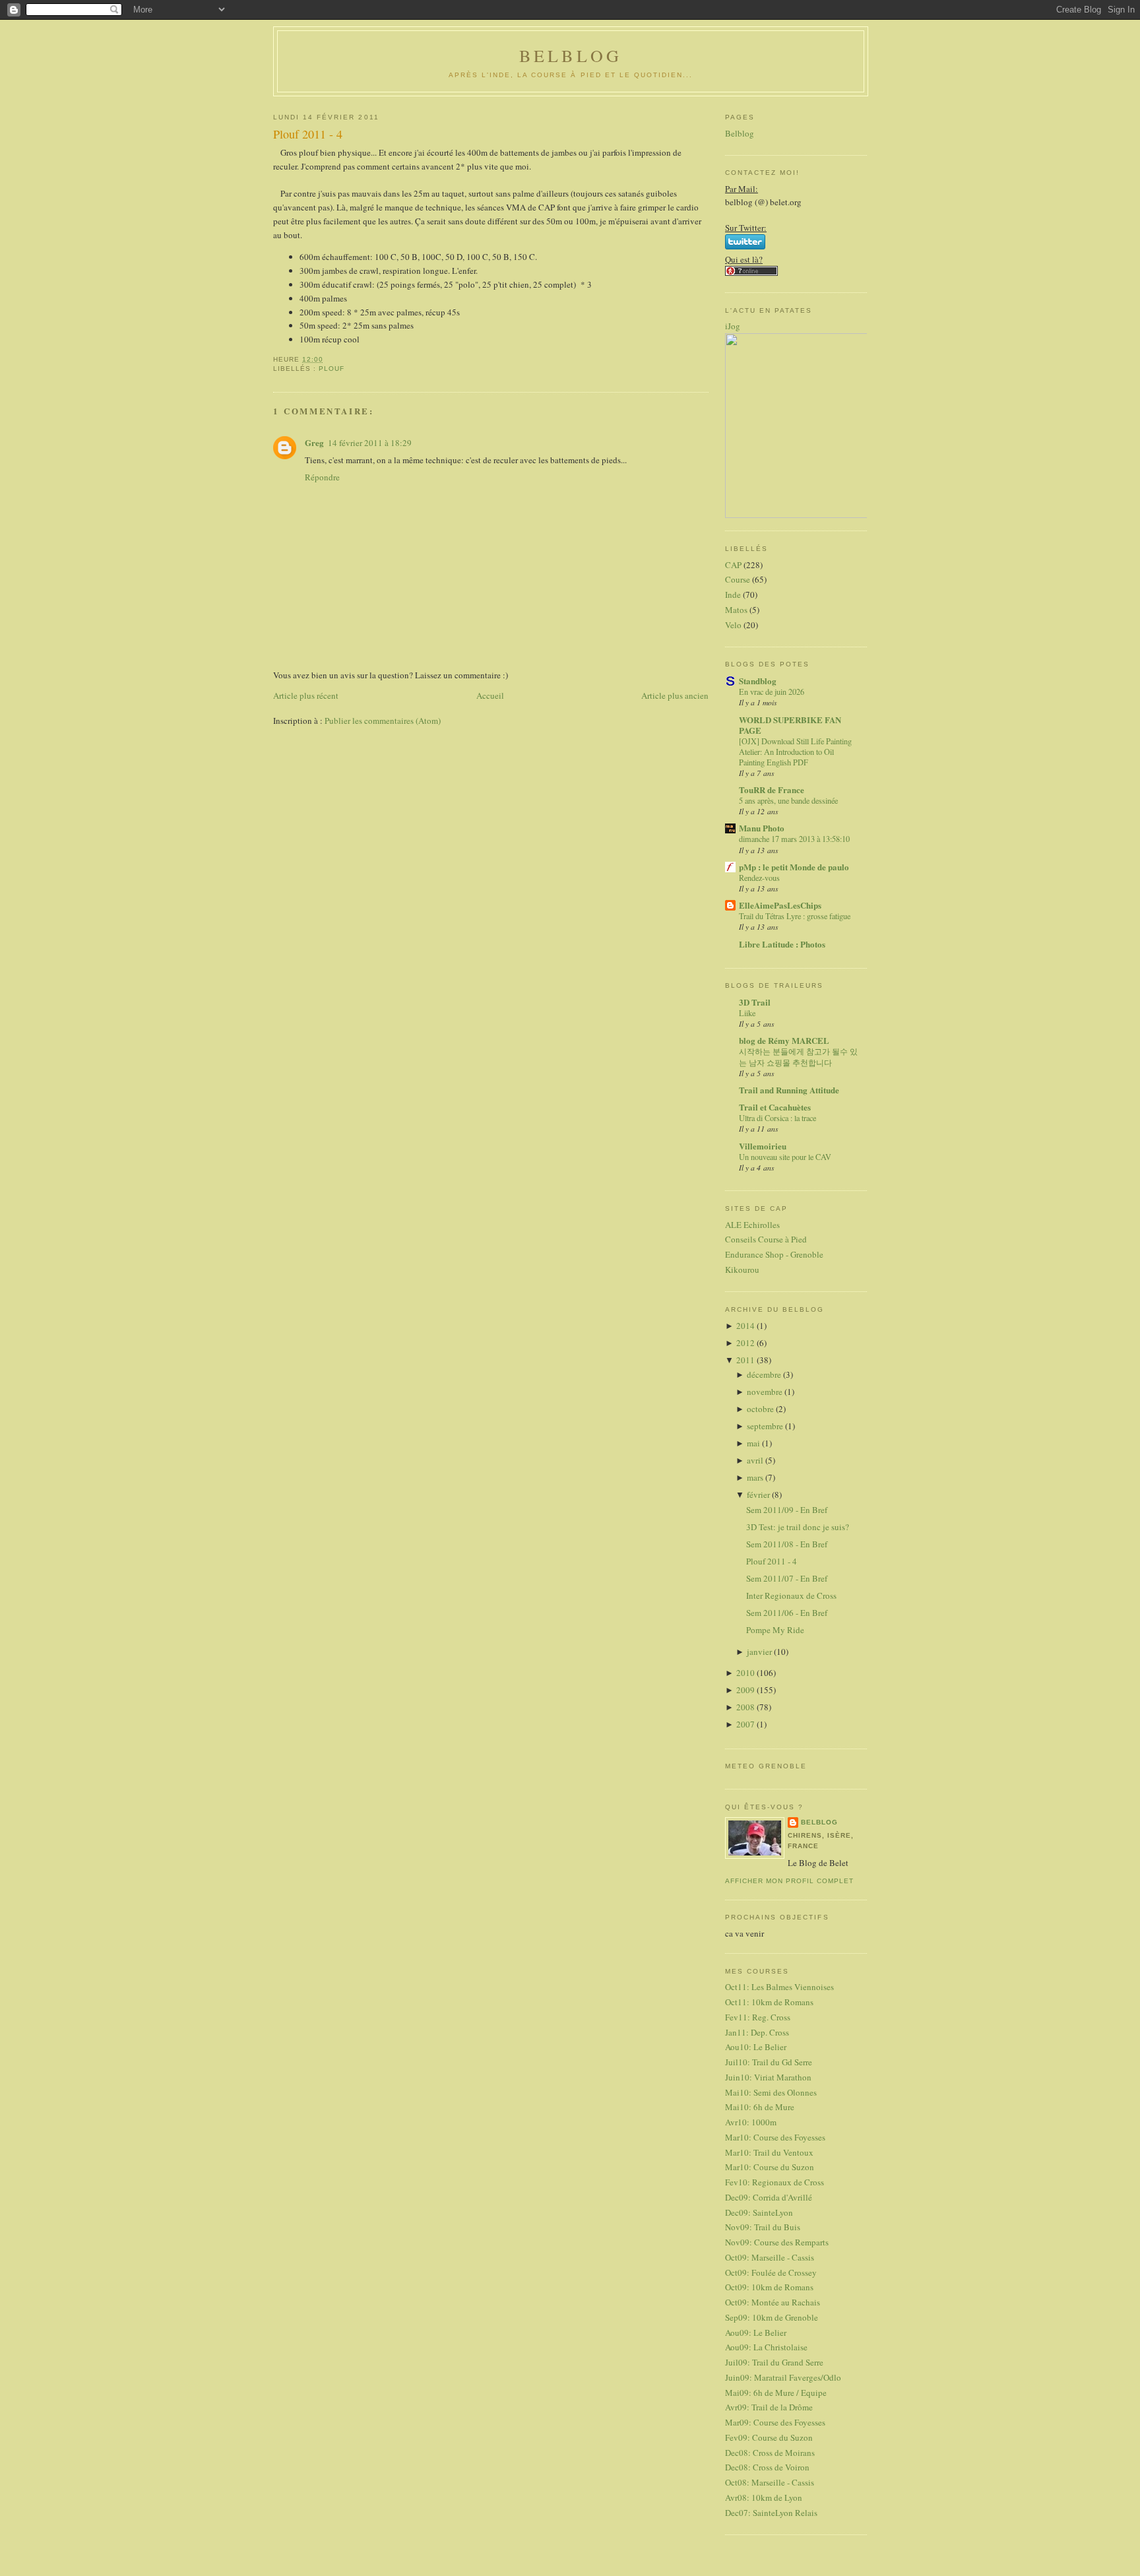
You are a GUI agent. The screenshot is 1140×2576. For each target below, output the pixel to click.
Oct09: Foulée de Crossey (771, 2272)
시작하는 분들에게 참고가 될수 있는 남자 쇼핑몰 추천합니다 (798, 1056)
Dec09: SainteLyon (759, 2212)
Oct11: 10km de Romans (769, 2002)
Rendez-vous (759, 878)
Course (738, 579)
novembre (766, 1392)
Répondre (322, 477)
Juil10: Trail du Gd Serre (769, 2062)
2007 (746, 1724)
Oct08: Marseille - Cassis (770, 2482)
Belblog (740, 133)
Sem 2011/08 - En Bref (787, 1544)
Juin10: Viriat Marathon (768, 2077)
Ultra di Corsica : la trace (777, 1118)
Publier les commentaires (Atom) (383, 721)
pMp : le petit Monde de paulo (794, 867)
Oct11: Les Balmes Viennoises (779, 1987)
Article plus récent (306, 695)
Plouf (332, 369)
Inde (733, 595)
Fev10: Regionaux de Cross (775, 2182)
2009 (746, 1690)
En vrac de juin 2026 (772, 692)
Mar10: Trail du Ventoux (769, 2152)
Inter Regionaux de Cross (791, 1595)
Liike (747, 1013)
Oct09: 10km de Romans (769, 2287)
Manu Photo (762, 828)
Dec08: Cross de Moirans (770, 2453)
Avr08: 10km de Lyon (764, 2497)
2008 (746, 1707)
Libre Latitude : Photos (782, 944)
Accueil (490, 695)
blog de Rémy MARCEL (784, 1040)
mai (754, 1443)
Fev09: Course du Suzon (769, 2437)
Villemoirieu (763, 1146)
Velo (733, 625)
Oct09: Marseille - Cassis (770, 2257)
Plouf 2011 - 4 (308, 134)
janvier (760, 1652)
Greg (314, 442)
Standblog (758, 681)
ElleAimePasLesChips (780, 905)
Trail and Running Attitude (789, 1090)
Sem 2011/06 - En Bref (787, 1613)
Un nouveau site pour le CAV (785, 1157)
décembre (765, 1374)
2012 (746, 1343)
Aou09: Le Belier (756, 2333)
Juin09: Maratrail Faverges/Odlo (783, 2377)
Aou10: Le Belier (756, 2047)
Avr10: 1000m (751, 2122)
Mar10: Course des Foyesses (775, 2137)
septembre (766, 1426)
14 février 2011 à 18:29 (370, 443)
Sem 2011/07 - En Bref (787, 1578)
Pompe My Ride (775, 1630)
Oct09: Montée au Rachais (773, 2302)
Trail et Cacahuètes (775, 1107)
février (759, 1495)
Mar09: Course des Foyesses (775, 2422)
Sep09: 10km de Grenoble (772, 2317)
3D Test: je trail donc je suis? (798, 1527)
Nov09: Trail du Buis (763, 2227)
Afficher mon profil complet (789, 1881)
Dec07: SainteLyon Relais (771, 2513)
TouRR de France (772, 789)
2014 (746, 1326)
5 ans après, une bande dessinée (788, 800)
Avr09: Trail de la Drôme (769, 2407)
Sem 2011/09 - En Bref (787, 1510)
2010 (746, 1673)
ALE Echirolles (752, 1225)
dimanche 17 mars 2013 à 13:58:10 (794, 839)
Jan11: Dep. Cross (757, 2032)
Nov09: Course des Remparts (777, 2242)
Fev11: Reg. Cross (758, 2017)
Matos (736, 610)
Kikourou (742, 1270)
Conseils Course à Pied (766, 1239)
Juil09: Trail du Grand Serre (774, 2362)
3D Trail (755, 1002)
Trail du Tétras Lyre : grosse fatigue (795, 916)
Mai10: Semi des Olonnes (771, 2092)
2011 (746, 1360)
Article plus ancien (675, 695)
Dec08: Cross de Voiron (767, 2467)
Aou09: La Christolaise (766, 2347)
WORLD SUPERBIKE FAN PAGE (790, 725)
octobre (761, 1409)
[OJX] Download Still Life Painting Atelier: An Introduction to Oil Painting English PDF (795, 752)
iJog (733, 326)
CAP (733, 565)
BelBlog (571, 55)
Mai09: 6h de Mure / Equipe (776, 2393)
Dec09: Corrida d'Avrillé (769, 2197)
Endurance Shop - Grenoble (774, 1254)
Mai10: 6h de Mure (760, 2107)
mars (756, 1477)
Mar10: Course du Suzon (770, 2167)
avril (756, 1460)
